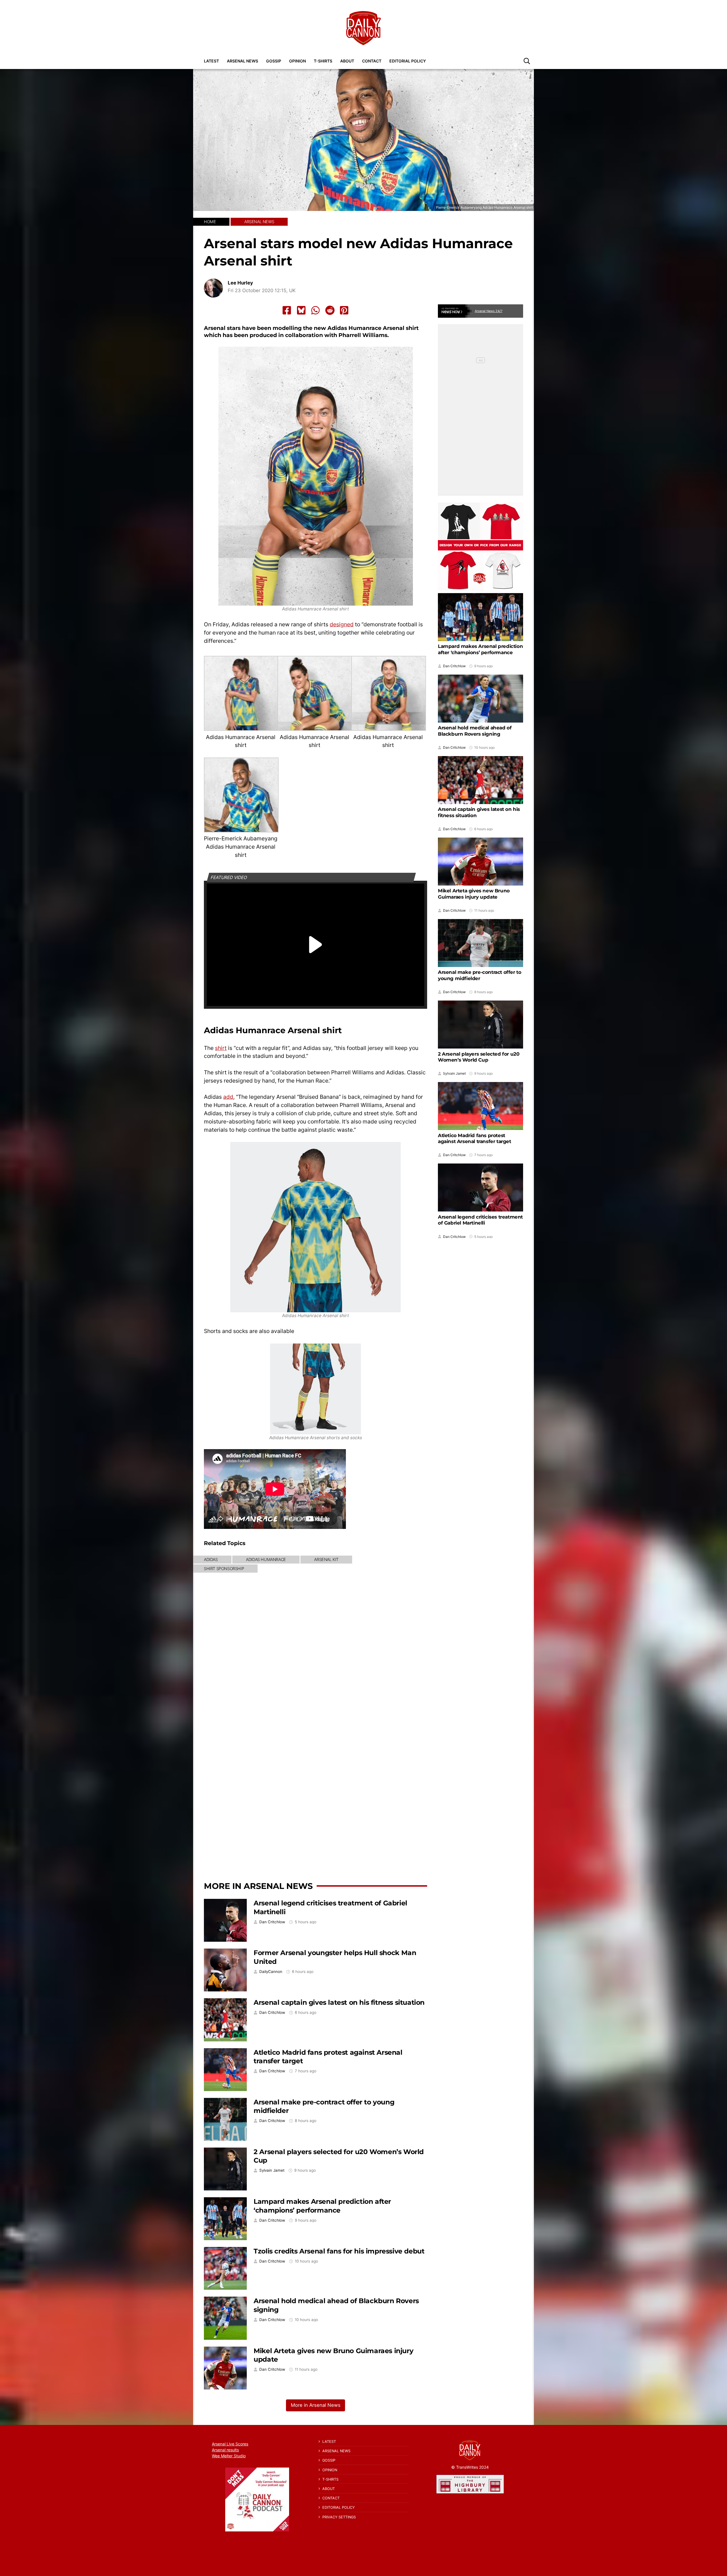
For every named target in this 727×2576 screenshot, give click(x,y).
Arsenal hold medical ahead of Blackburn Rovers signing (475, 731)
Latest (211, 61)
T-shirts (323, 61)
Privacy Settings (339, 2517)
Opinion (297, 61)
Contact (372, 61)
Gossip (274, 61)
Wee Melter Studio (229, 2456)
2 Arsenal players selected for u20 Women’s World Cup (479, 1057)
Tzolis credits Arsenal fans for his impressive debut (339, 2251)
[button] (527, 61)
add (228, 1097)
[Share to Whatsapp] (316, 310)
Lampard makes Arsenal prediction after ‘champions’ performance (322, 2206)
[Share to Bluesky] (301, 310)
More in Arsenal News (258, 1886)
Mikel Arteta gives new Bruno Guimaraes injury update (474, 894)
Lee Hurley (240, 283)
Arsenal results (225, 2450)
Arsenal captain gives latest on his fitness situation (339, 2002)
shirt (221, 1048)
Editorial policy (408, 61)
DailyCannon (271, 1972)
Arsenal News (243, 61)
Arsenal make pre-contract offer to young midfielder (480, 975)
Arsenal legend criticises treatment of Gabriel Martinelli (480, 1220)
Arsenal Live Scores (230, 2444)
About (347, 61)
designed (342, 624)
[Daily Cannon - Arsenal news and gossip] (363, 28)
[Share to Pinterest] (344, 310)
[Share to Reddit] (330, 310)
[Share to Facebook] (287, 310)
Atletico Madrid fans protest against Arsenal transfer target (475, 1138)
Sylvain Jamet (272, 2170)
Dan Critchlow (272, 1922)
